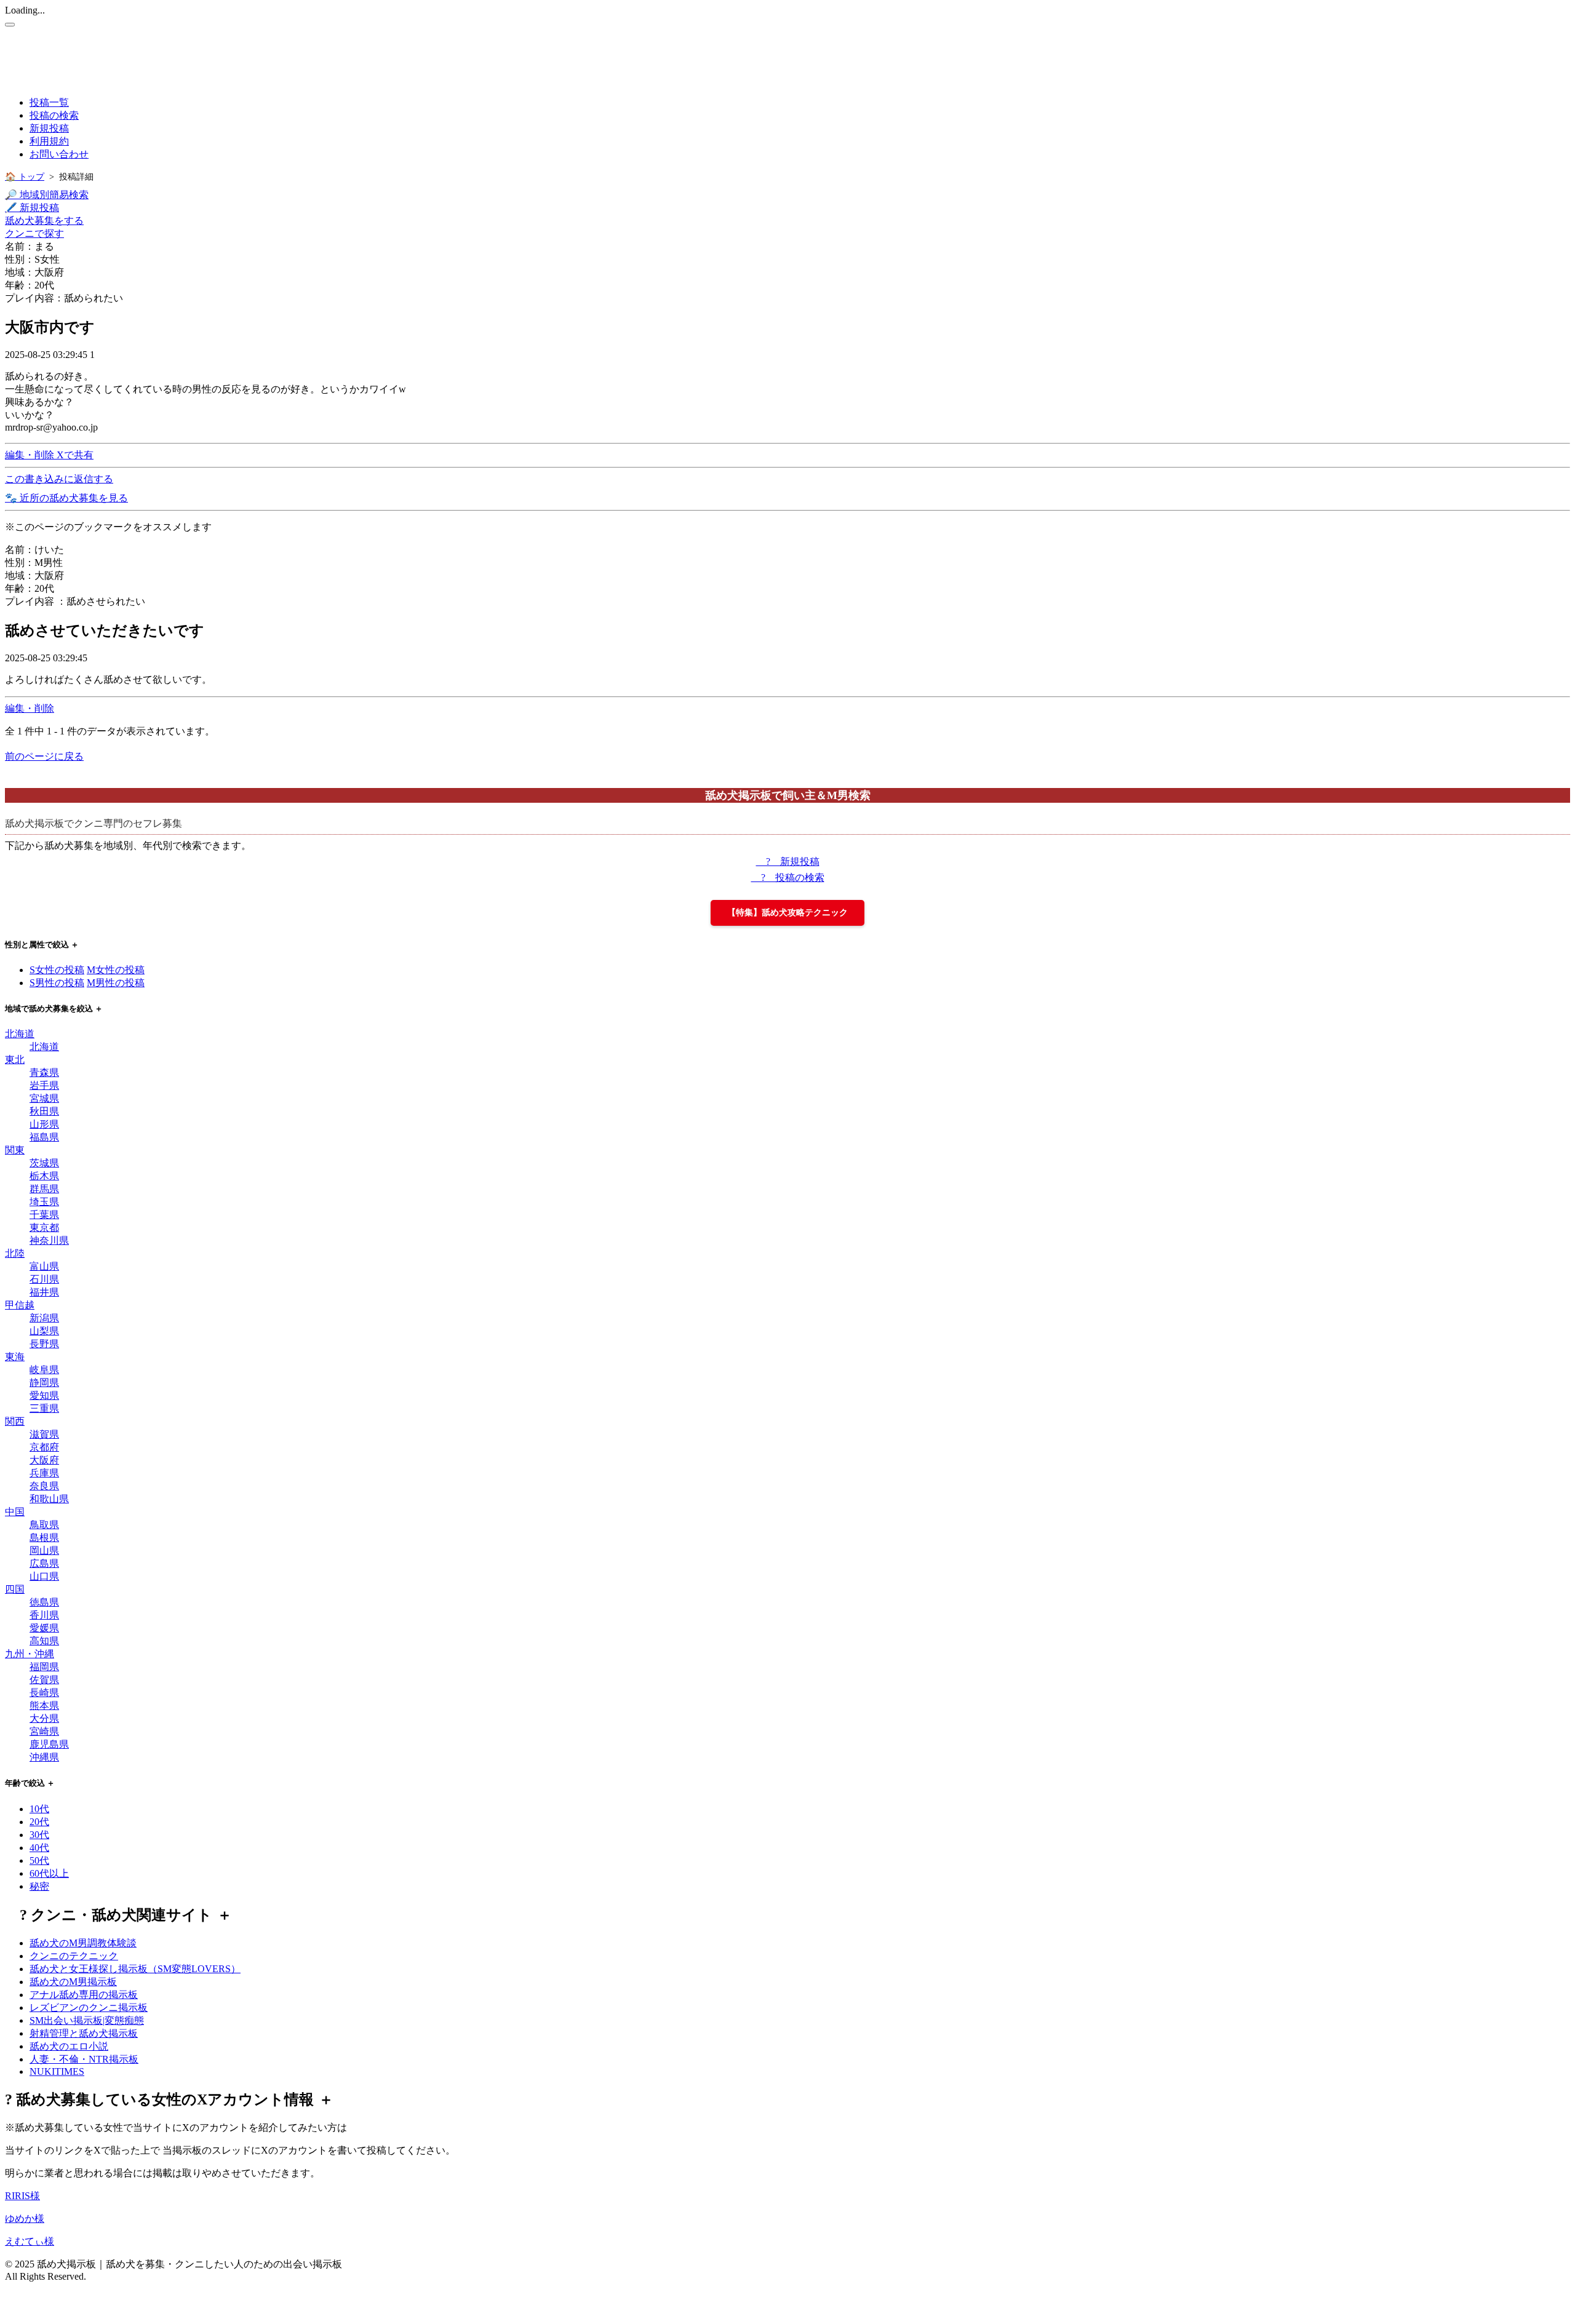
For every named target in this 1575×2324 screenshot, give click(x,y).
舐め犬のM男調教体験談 (83, 1943)
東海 (15, 1357)
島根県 (44, 1538)
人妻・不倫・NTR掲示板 (84, 2059)
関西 (15, 1421)
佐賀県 (44, 1680)
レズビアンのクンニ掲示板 (89, 2008)
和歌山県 (49, 1499)
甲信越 (20, 1305)
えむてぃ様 (30, 2241)
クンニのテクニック (74, 1956)
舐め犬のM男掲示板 (73, 1982)
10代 (39, 1809)
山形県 (44, 1124)
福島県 (44, 1137)
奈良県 (44, 1486)
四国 (15, 1589)
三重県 (44, 1408)
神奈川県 (49, 1240)
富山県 (44, 1266)
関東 (15, 1150)
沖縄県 (44, 1757)
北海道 (20, 1034)
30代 (39, 1835)
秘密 (39, 1886)
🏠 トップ (25, 177)
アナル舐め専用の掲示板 (84, 1995)
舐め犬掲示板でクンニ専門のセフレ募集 (94, 823)
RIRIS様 (22, 2196)
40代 (39, 1848)
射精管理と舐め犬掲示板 (84, 2033)
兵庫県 (44, 1473)
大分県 (44, 1718)
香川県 (44, 1615)
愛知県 (44, 1395)
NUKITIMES (57, 2071)
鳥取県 (44, 1525)
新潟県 (44, 1318)
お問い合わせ (59, 154)
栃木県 (44, 1176)
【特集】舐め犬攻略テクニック (787, 913)
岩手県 (44, 1085)
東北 (15, 1060)
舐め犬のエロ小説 (69, 2046)
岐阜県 (44, 1370)
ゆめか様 (25, 2219)
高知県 (44, 1641)
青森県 (44, 1072)
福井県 (44, 1292)
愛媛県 (44, 1628)
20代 (39, 1822)
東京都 (44, 1228)
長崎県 (44, 1693)
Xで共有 (75, 455)
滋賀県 (44, 1434)
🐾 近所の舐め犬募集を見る (66, 498)
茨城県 (44, 1163)
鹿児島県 (49, 1744)
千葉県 (44, 1215)
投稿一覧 (49, 102)
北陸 (15, 1253)
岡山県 (44, 1550)
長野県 (44, 1344)
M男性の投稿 (116, 983)
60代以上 (49, 1873)
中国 (15, 1512)
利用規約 (49, 141)
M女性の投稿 (116, 970)
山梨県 (44, 1331)
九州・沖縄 (30, 1654)
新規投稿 (49, 128)
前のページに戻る (44, 756)
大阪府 (44, 1460)
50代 (39, 1860)
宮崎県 (44, 1731)
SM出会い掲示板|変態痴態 (87, 2020)
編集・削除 (31, 455)
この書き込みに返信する (59, 479)
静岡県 (44, 1383)
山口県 (44, 1576)
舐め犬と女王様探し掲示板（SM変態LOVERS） (135, 1969)
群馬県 (44, 1189)
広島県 (44, 1563)
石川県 (44, 1279)
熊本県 (44, 1705)
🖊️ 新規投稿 (32, 208)
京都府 (44, 1447)
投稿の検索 (54, 115)
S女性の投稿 (57, 970)
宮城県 (44, 1098)
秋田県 (44, 1111)
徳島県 (44, 1602)
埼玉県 (44, 1202)
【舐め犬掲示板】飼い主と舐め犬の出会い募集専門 (233, 53)
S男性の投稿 (57, 983)
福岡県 (44, 1667)
